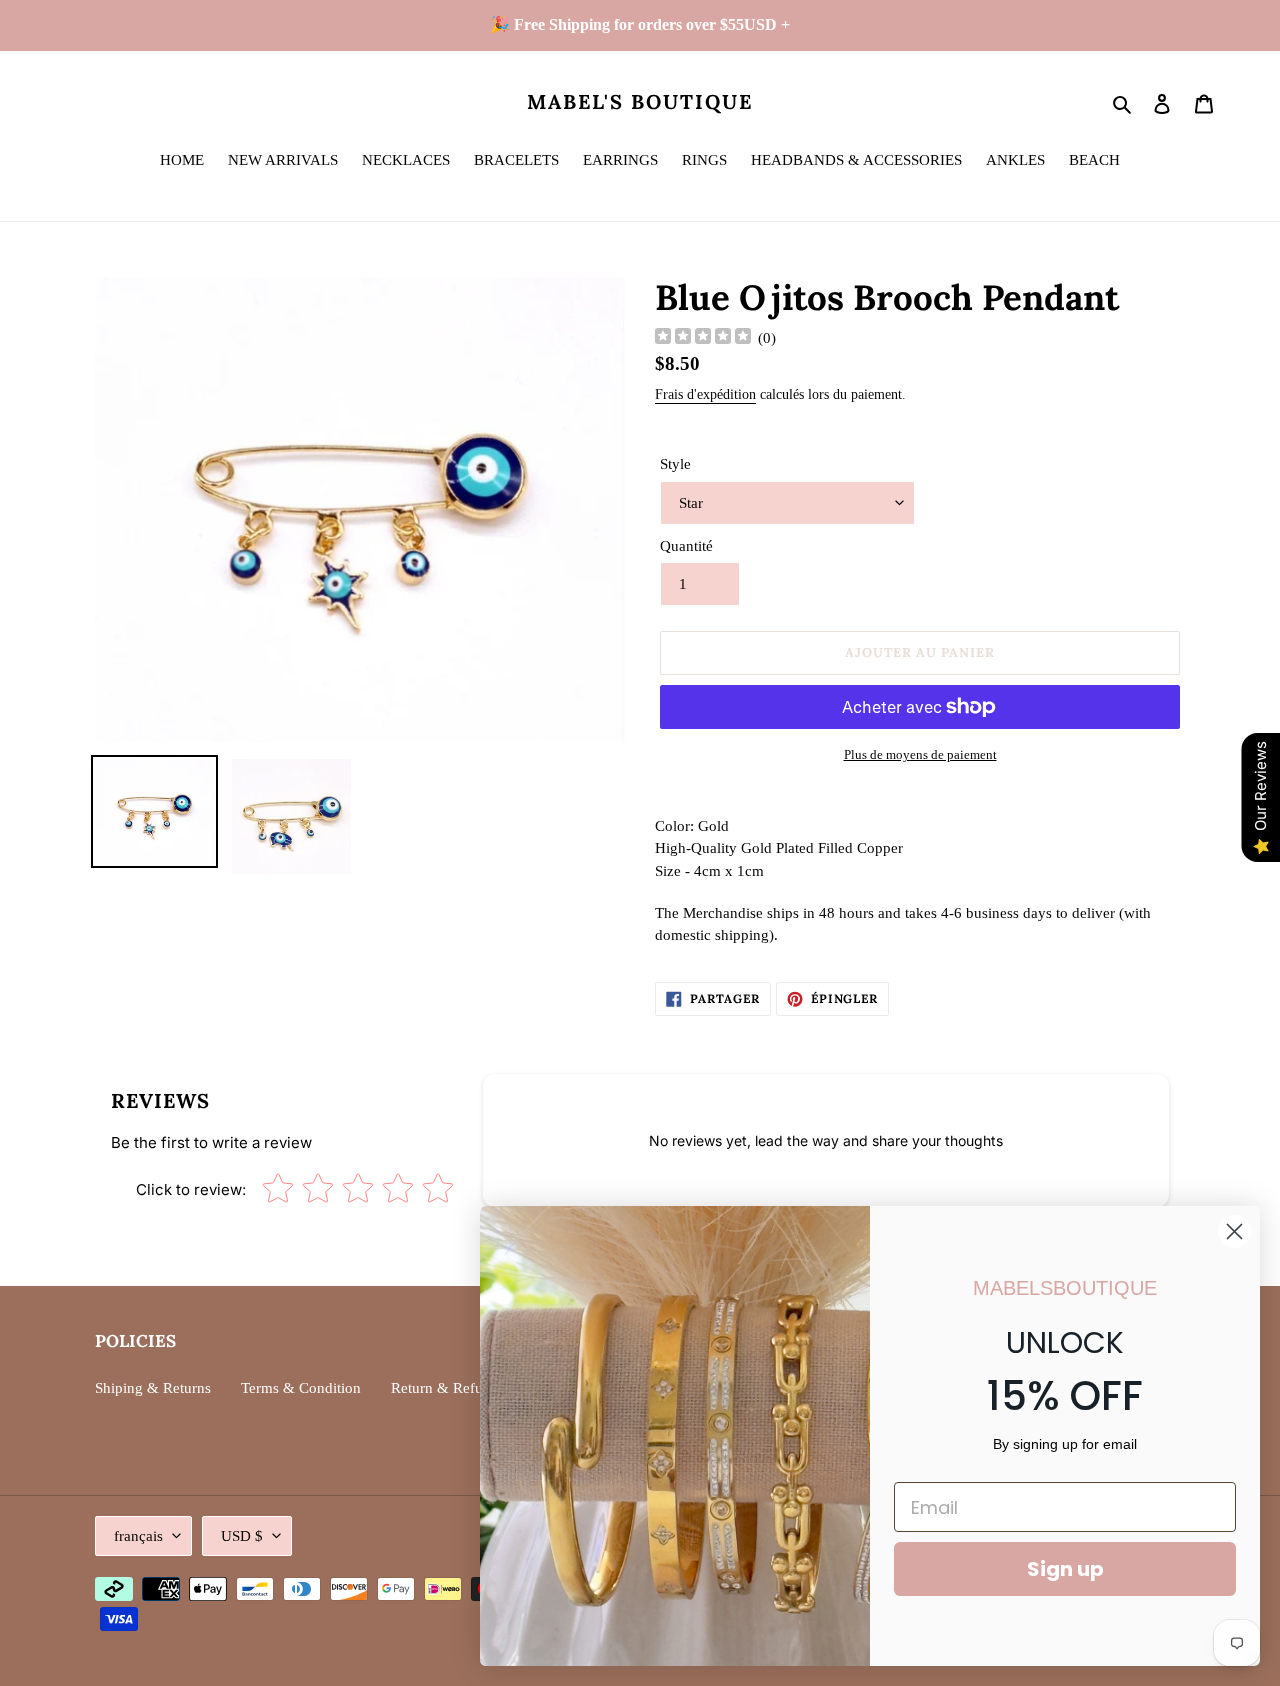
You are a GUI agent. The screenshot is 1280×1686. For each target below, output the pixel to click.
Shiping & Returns (153, 1388)
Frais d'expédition (705, 394)
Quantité (686, 546)
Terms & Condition (301, 1388)
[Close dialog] (1234, 1231)
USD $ (242, 1536)
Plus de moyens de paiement (920, 754)
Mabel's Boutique (640, 102)
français (138, 1536)
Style (675, 464)
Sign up (1065, 1569)
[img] (703, 338)
